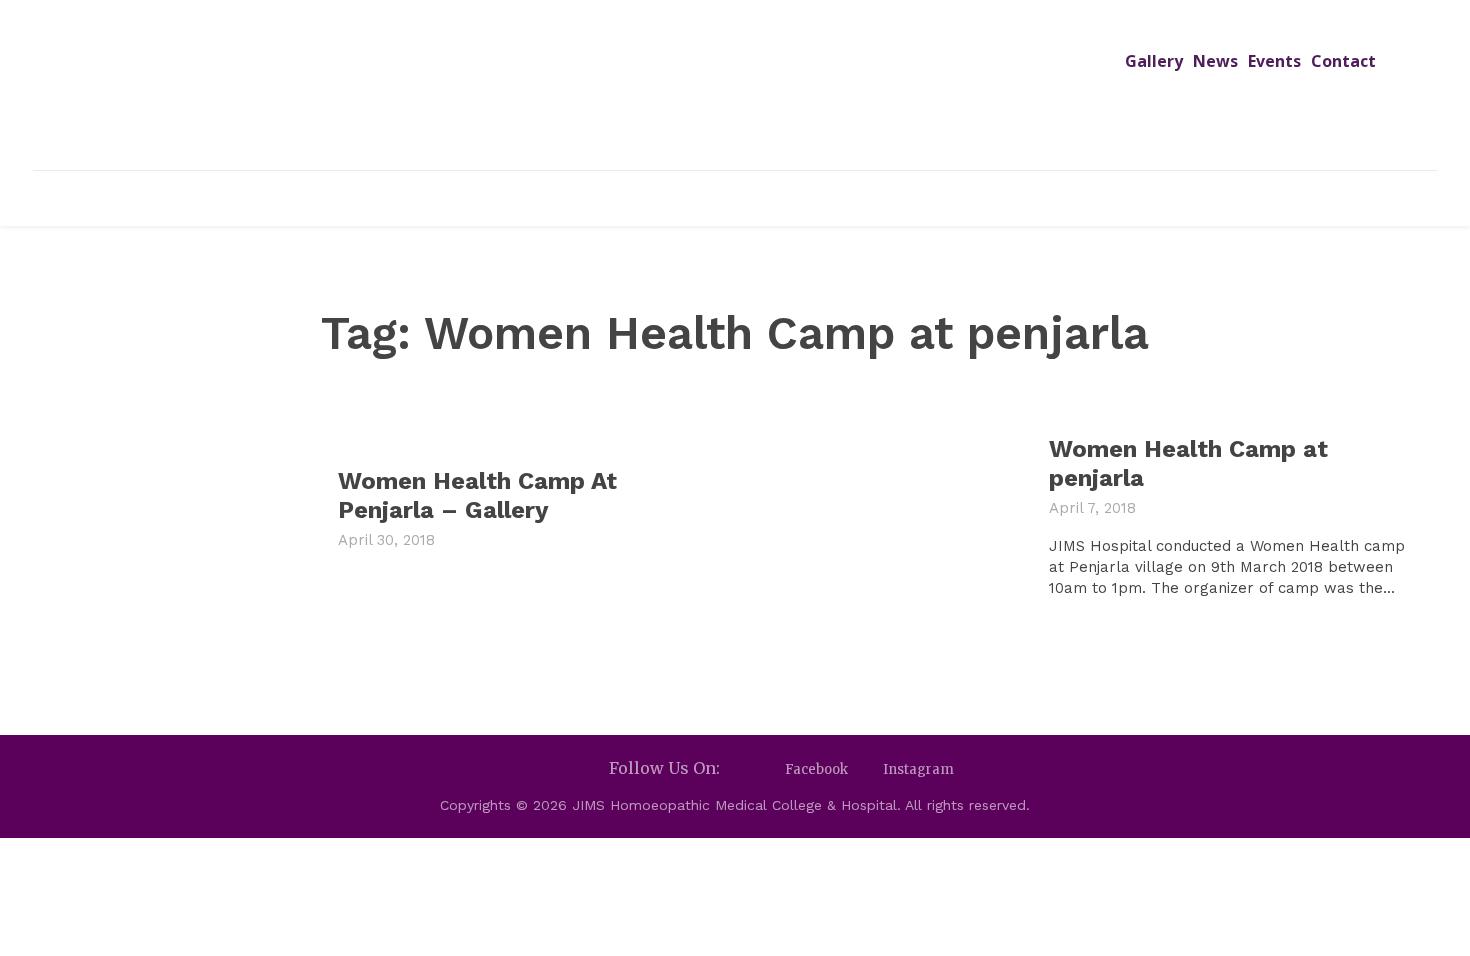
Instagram (918, 769)
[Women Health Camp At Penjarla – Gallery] (180, 517)
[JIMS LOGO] (735, 88)
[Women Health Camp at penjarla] (891, 517)
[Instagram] (865, 769)
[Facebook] (767, 769)
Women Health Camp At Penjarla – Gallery (477, 495)
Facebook (816, 769)
